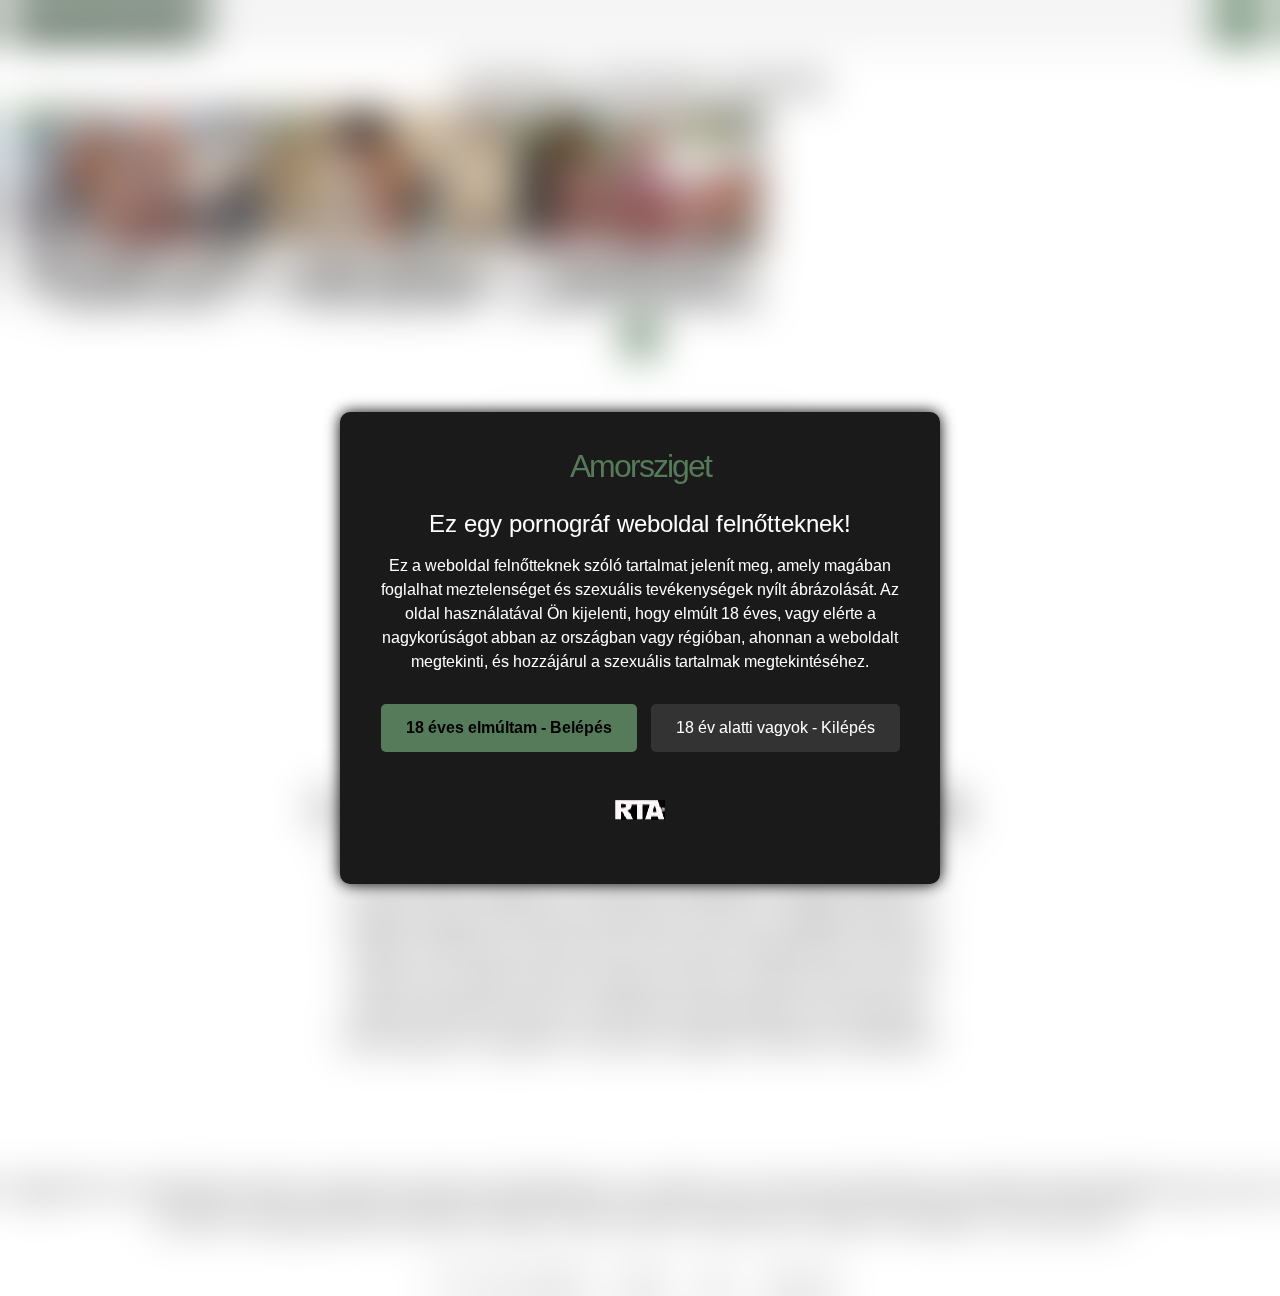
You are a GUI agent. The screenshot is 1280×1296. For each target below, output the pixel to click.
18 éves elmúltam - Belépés (509, 727)
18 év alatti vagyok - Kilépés (775, 727)
